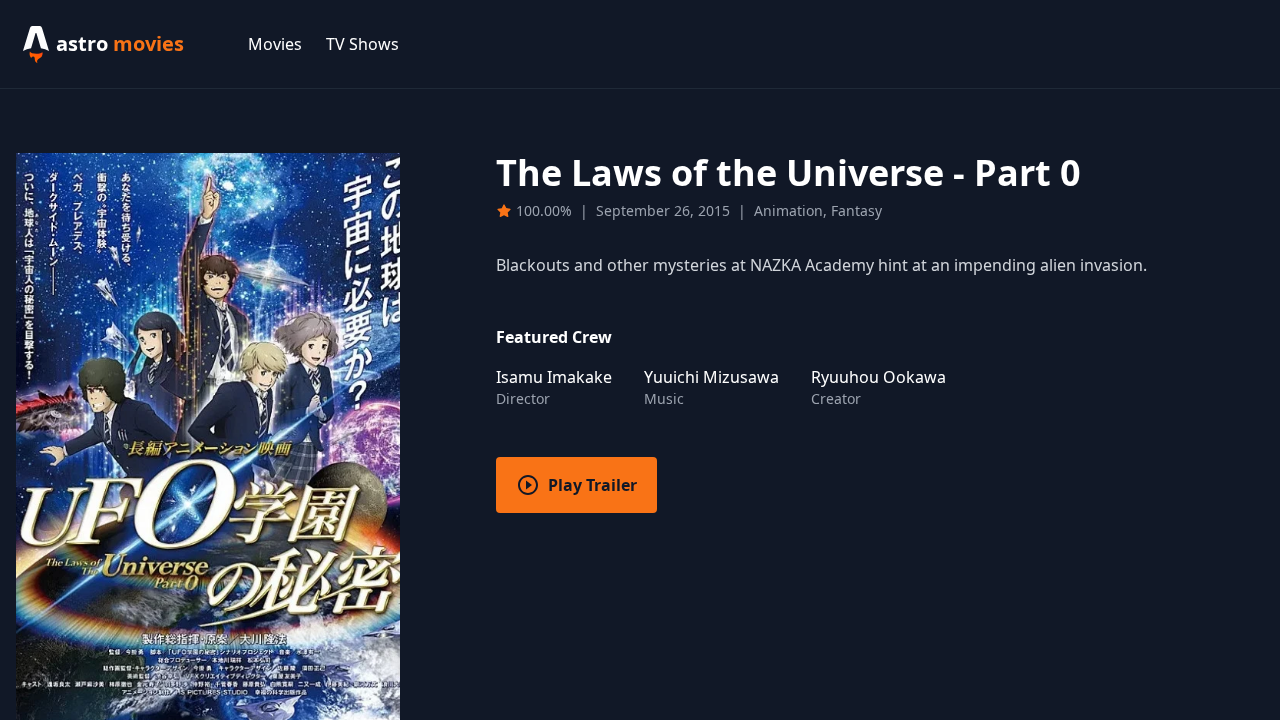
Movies (275, 44)
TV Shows (362, 44)
